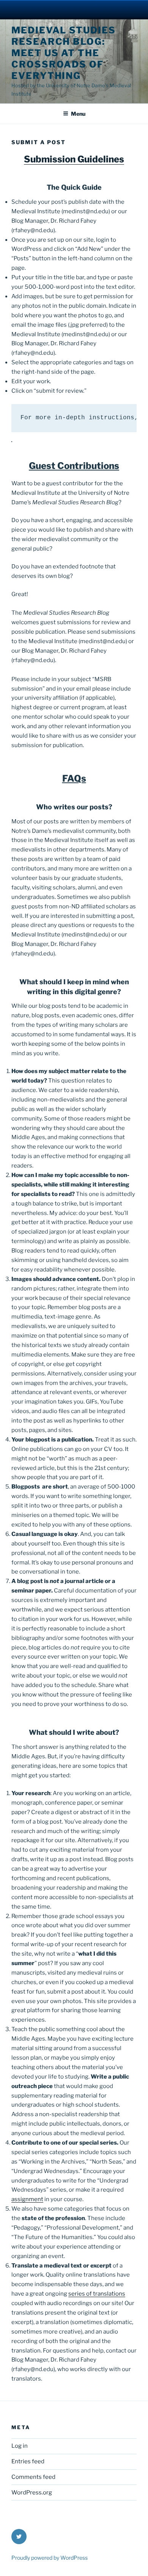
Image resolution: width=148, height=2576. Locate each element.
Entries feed (28, 2461)
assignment (27, 2199)
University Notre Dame (74, 9)
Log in (20, 2446)
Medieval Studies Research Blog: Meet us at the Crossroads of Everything (64, 53)
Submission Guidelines (74, 159)
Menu (78, 114)
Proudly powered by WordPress (50, 2558)
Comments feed (33, 2477)
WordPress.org (32, 2493)
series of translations (97, 2294)
